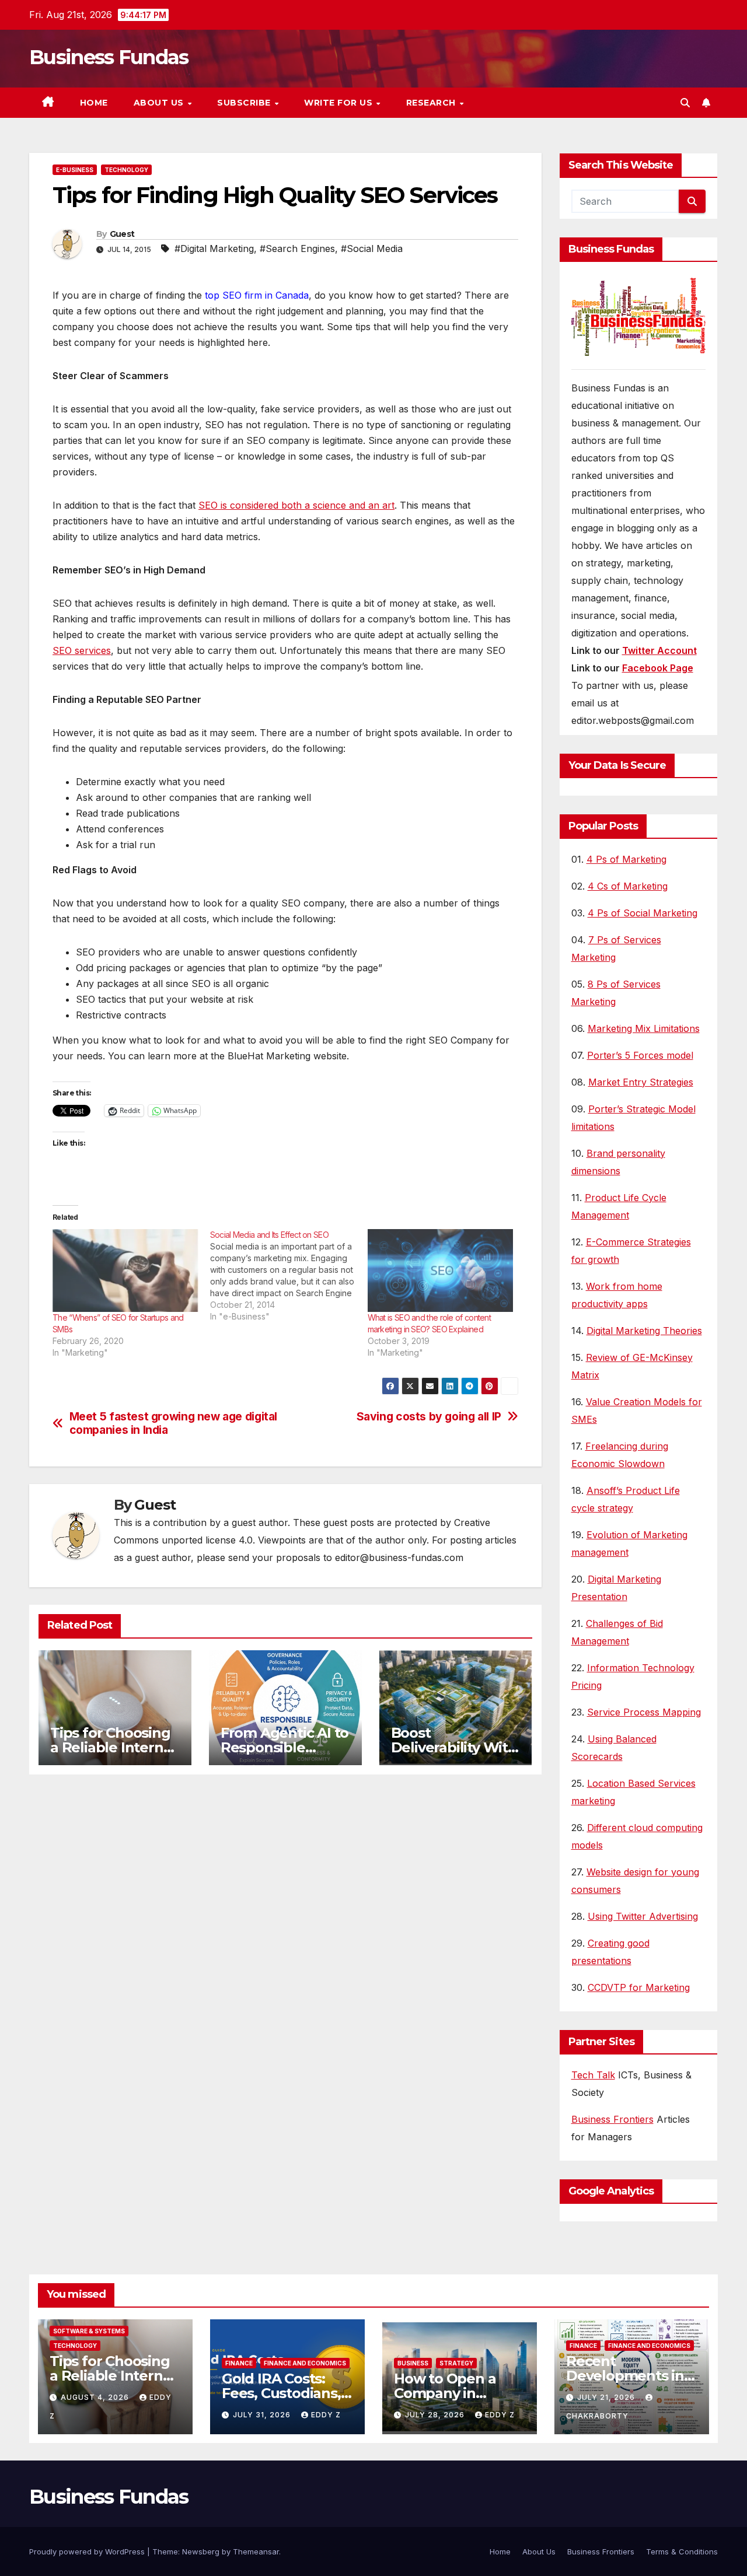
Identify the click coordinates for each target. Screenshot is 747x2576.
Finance (239, 2363)
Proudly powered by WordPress (88, 2551)
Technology (126, 170)
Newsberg (201, 2551)
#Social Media (372, 249)
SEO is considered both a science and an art (296, 505)
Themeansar (256, 2551)
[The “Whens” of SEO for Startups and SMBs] (125, 1271)
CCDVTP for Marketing (639, 1987)
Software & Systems (89, 2331)
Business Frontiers (612, 2119)
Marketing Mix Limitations (644, 1028)
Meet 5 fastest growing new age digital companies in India (173, 1423)
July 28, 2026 (436, 2415)
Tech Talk (593, 2075)
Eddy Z (326, 2415)
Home (94, 103)
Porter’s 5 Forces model (640, 1055)
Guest (122, 234)
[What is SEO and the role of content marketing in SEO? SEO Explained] (441, 1271)
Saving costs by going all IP (429, 1417)
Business (413, 2363)
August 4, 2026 (96, 2397)
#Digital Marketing (214, 249)
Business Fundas (109, 57)
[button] (685, 103)
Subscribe (245, 103)
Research (432, 103)
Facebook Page (658, 668)
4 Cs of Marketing (628, 886)
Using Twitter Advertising (643, 1916)
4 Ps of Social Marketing (643, 913)
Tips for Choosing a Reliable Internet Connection (114, 1747)
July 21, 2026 (607, 2397)
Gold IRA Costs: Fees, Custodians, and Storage (281, 2393)
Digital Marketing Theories (644, 1331)
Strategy (456, 2363)
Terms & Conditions (682, 2551)
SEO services (82, 650)
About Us (160, 103)
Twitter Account (659, 650)
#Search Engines (297, 249)
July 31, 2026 (263, 2415)
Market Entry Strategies (641, 1082)
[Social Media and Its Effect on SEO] (289, 1276)
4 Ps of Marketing (626, 859)
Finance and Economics (305, 2363)
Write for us (340, 103)
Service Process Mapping (644, 1712)
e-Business (75, 170)
